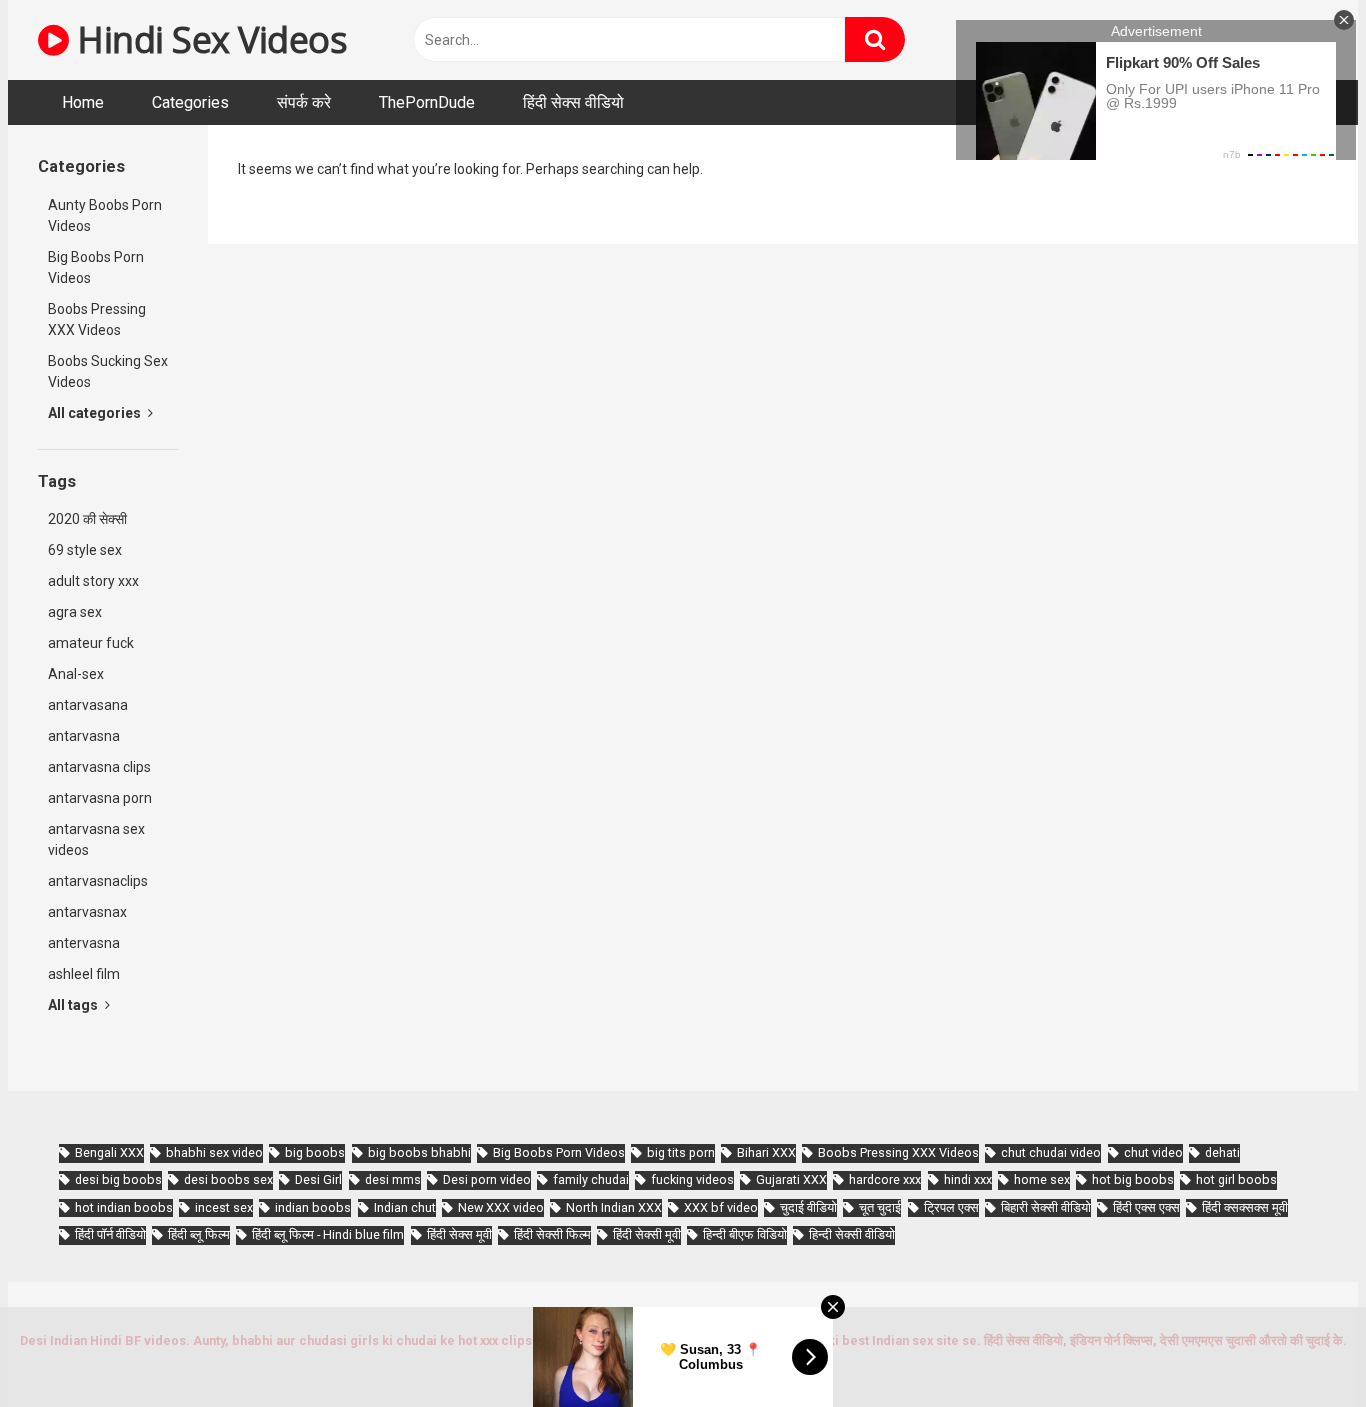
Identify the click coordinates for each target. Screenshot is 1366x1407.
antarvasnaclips (98, 881)
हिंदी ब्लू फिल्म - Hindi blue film (328, 1234)
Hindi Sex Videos (208, 39)
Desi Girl (318, 1179)
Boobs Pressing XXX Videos (97, 319)
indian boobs (313, 1207)
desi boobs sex (228, 1179)
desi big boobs (118, 1179)
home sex (1042, 1179)
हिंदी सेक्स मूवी (459, 1234)
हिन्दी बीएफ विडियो (745, 1234)
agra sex (75, 612)
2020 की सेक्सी (87, 519)
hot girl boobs (1236, 1179)
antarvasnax (87, 912)
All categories (96, 413)
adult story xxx (93, 581)
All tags (74, 1005)
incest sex (224, 1207)
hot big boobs (1133, 1179)
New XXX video (501, 1207)
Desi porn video (487, 1179)
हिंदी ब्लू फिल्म (199, 1234)
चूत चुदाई (880, 1207)
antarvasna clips (99, 767)
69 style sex (85, 550)
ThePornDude (427, 102)
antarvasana (88, 705)
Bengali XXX (109, 1152)
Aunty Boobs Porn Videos (105, 215)
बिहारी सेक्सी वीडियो (1046, 1207)
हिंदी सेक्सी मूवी (647, 1234)
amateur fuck (91, 643)
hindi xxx (968, 1179)
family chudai (591, 1179)
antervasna (84, 943)
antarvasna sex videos (96, 839)
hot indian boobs (124, 1207)
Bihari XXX (766, 1152)
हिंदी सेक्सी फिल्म (552, 1234)
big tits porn (681, 1152)
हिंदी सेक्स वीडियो (573, 102)
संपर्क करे (304, 102)
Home (83, 102)
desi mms (393, 1179)
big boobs (315, 1152)
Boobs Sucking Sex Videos (108, 371)
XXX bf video (721, 1207)
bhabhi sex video (214, 1152)
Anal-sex (76, 674)
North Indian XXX (614, 1207)
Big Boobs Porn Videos (96, 267)
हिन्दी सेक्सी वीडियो (852, 1234)
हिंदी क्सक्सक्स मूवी (1245, 1207)
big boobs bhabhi (419, 1152)
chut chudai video (1051, 1152)
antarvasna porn (100, 798)
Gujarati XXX (791, 1179)
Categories (190, 102)
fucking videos (692, 1179)
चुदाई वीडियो (808, 1207)
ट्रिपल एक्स (951, 1207)
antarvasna (84, 736)
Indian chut (405, 1207)
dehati (1222, 1152)
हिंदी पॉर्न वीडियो (110, 1234)
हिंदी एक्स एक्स (1146, 1207)
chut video (1153, 1152)
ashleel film (84, 974)
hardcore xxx (885, 1179)
